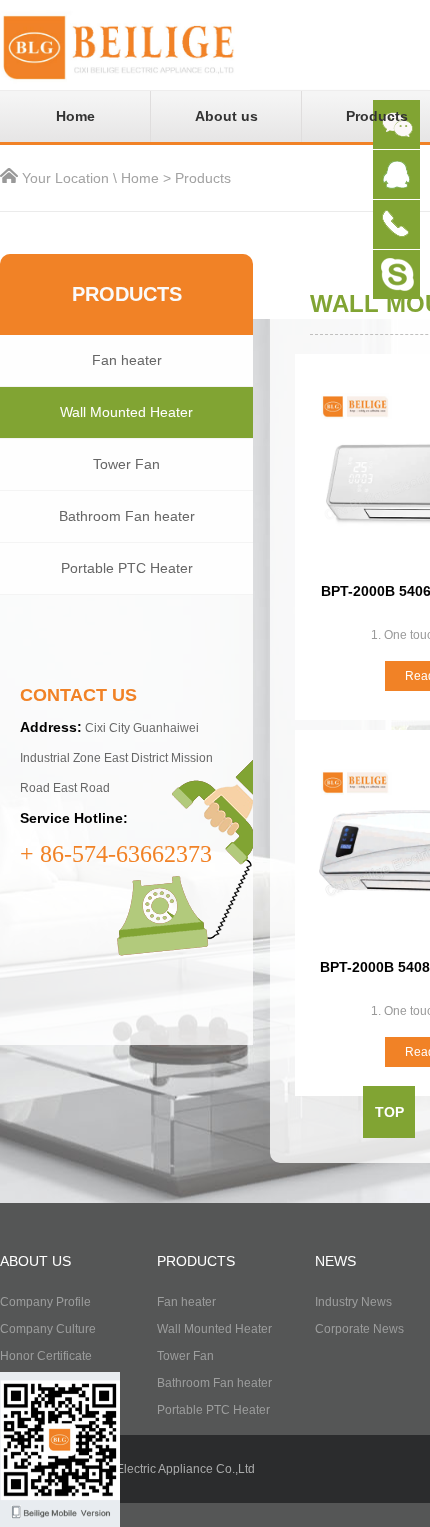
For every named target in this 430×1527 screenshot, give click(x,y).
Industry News (353, 1302)
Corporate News (359, 1329)
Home (75, 116)
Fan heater (127, 360)
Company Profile (45, 1302)
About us (226, 116)
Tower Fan (126, 464)
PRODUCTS (196, 1261)
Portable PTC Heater (127, 568)
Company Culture (48, 1329)
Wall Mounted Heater (126, 412)
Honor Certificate (46, 1356)
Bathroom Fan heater (127, 516)
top (389, 1112)
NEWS (335, 1261)
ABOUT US (35, 1261)
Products (203, 178)
